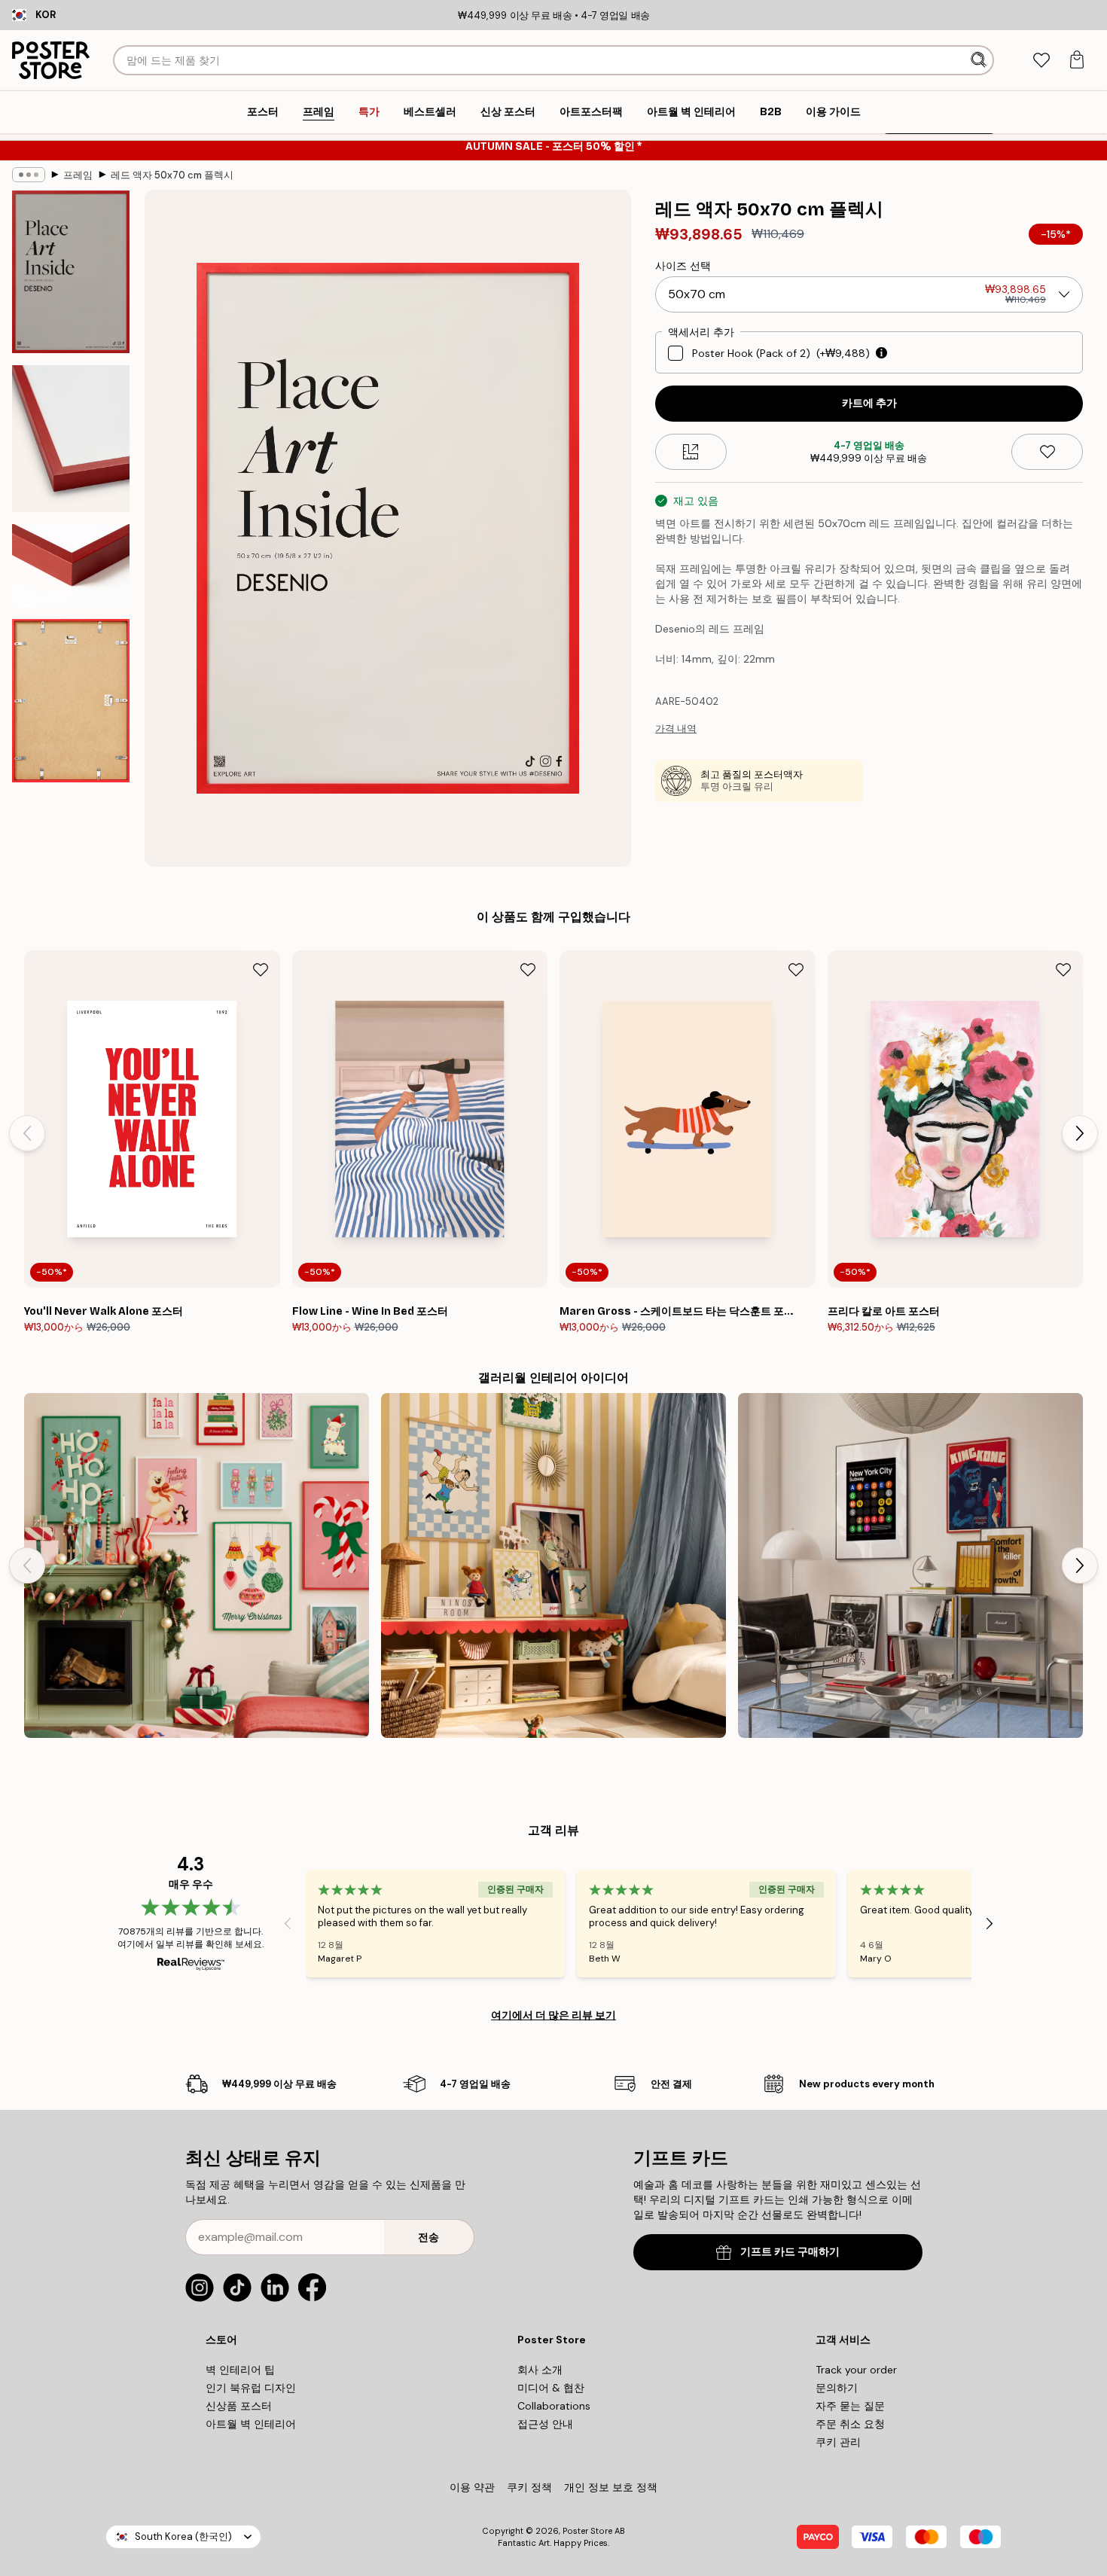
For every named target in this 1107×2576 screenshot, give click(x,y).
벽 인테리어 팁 (240, 2370)
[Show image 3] (71, 566)
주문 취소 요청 (850, 2424)
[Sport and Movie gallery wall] (910, 1565)
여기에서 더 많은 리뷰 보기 (553, 2015)
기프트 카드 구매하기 (790, 2252)
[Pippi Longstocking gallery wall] (553, 1565)
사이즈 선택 (683, 266)
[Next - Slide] (1080, 1133)
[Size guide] (691, 452)
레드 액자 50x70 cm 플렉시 (172, 175)
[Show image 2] (71, 439)
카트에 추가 (869, 403)
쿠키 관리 (838, 2442)
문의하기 (837, 2388)
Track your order (856, 2370)
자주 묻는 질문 (850, 2406)
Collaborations (554, 2406)
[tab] (1041, 61)
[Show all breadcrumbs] (29, 175)
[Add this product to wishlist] (1047, 452)
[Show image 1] (71, 272)
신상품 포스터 (239, 2406)
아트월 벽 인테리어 (251, 2424)
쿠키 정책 (529, 2487)
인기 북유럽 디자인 (251, 2388)
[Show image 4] (71, 700)
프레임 (78, 175)
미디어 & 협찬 (551, 2388)
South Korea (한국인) (183, 2536)
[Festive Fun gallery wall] (197, 1565)
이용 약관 (472, 2487)
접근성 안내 (545, 2424)
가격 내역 (676, 729)
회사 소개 (540, 2370)
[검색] (980, 60)
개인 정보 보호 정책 (611, 2487)
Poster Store (587, 2531)
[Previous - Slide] (27, 1133)
